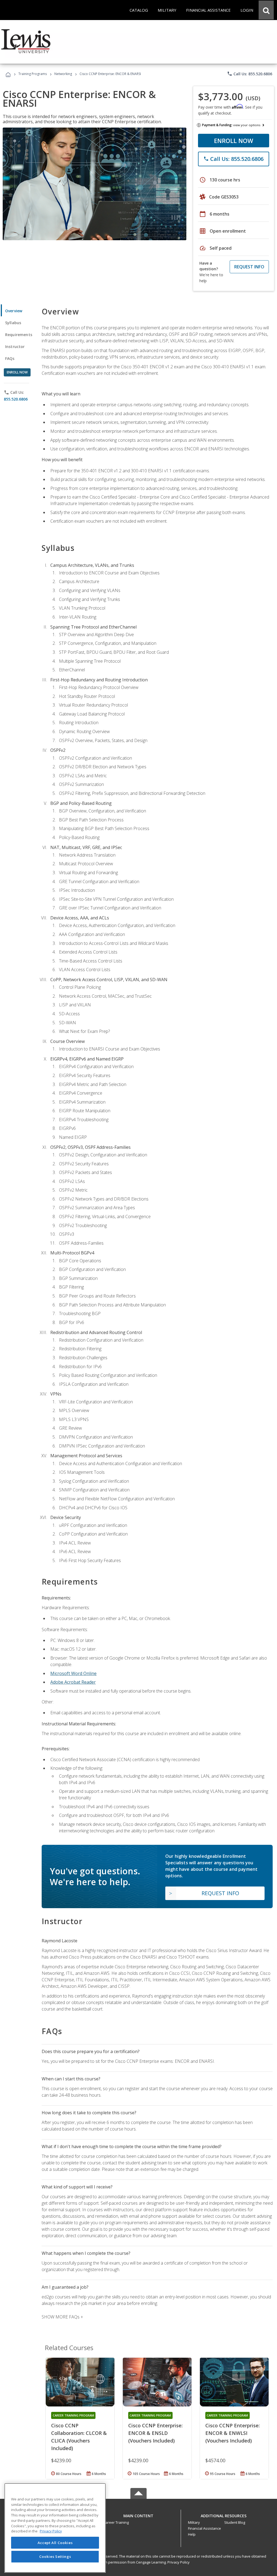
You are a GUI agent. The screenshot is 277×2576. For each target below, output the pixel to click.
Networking (63, 74)
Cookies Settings (55, 2557)
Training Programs (33, 74)
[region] (55, 2528)
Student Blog (235, 2522)
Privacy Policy (179, 2562)
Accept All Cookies (55, 2543)
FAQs (10, 358)
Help (192, 2534)
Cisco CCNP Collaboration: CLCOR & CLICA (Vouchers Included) (79, 2437)
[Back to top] (138, 2514)
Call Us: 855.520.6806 (250, 74)
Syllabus (13, 323)
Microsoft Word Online (73, 1673)
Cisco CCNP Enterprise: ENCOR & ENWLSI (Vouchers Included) (233, 2433)
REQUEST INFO (249, 267)
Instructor (15, 347)
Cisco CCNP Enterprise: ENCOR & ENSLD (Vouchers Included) (155, 2433)
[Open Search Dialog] (266, 10)
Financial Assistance (205, 2528)
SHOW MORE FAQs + (62, 2317)
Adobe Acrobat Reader (73, 1682)
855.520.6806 (16, 399)
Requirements (19, 335)
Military (194, 2522)
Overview (14, 311)
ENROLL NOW (234, 141)
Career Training (116, 2522)
